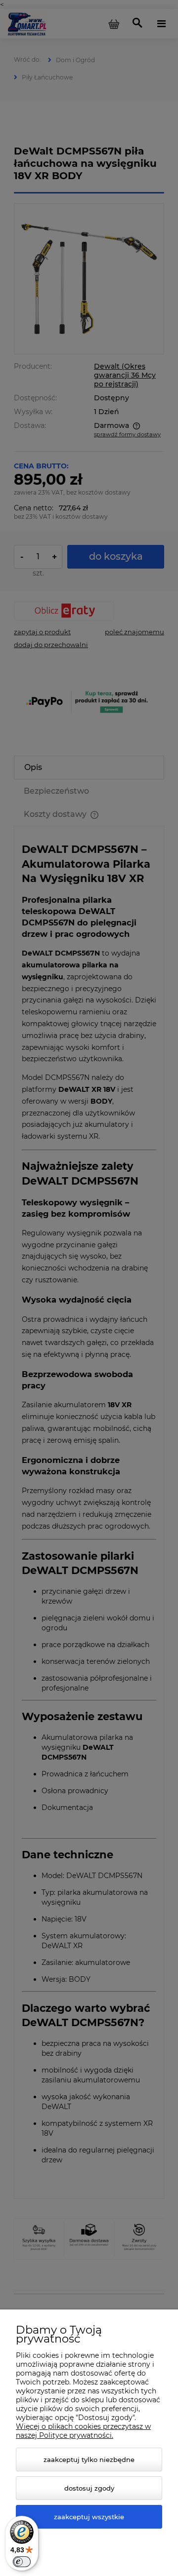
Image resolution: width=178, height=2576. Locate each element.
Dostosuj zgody (89, 2488)
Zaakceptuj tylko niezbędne (89, 2460)
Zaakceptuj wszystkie (89, 2517)
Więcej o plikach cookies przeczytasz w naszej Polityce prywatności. (83, 2431)
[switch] (22, 2562)
